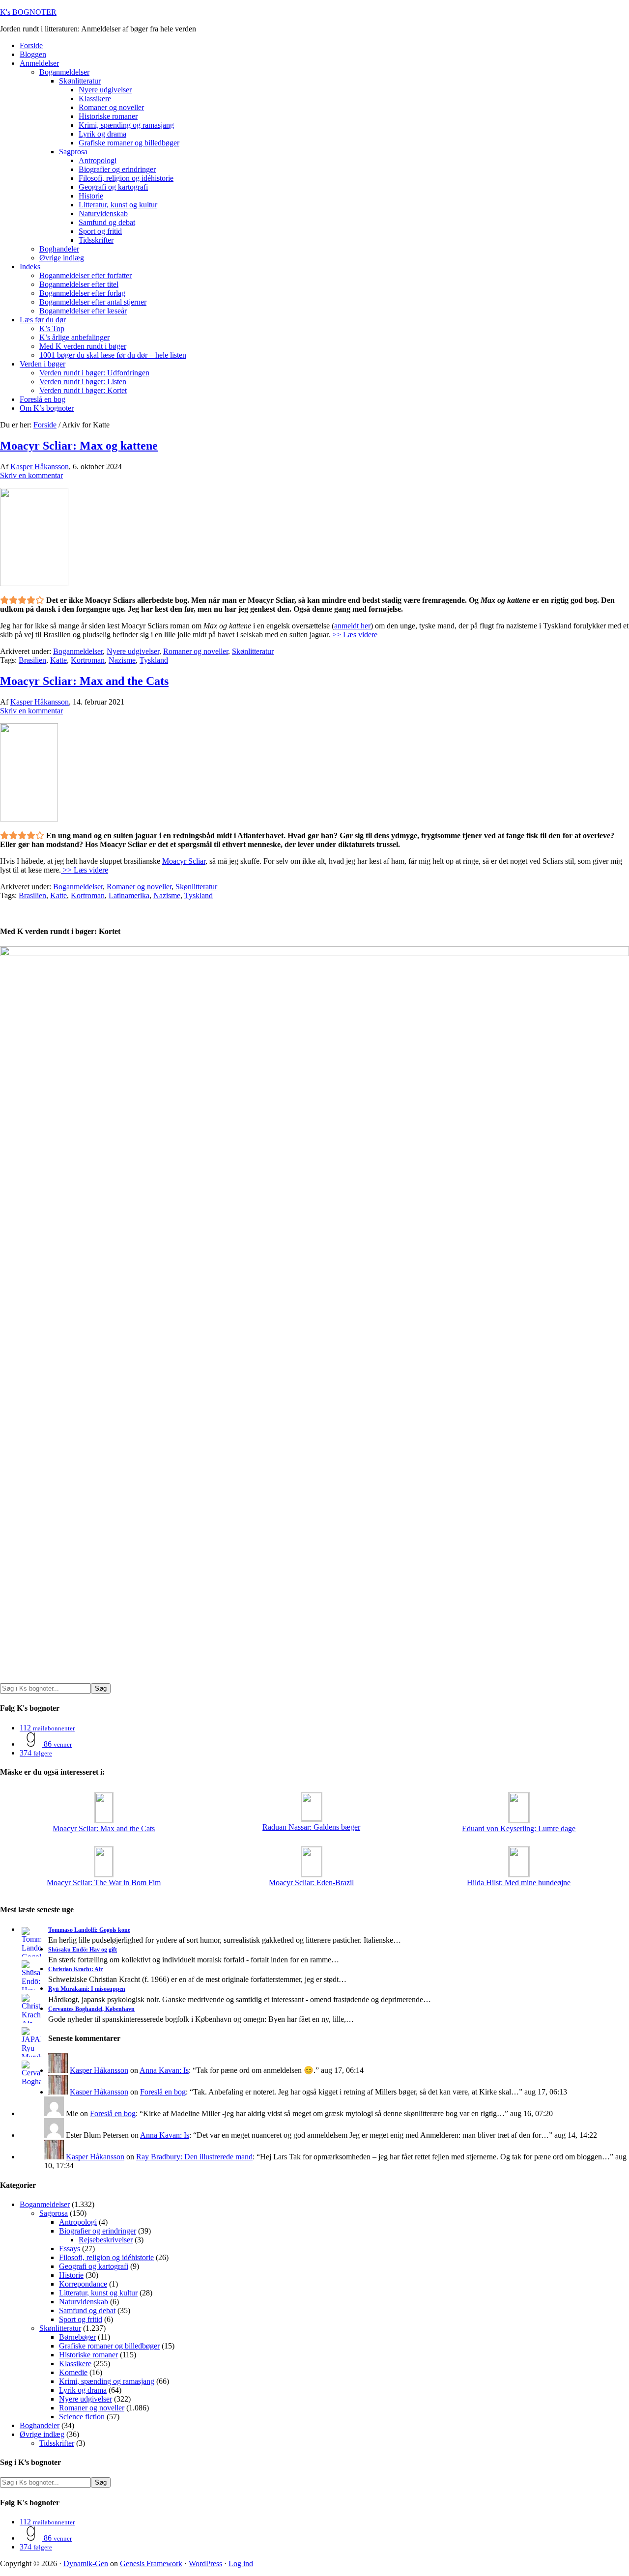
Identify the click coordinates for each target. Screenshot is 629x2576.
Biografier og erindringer (98, 2231)
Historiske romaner (88, 2355)
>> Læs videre (354, 635)
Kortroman (88, 660)
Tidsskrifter (57, 2443)
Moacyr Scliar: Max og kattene (79, 446)
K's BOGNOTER (28, 12)
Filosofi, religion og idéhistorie (106, 2257)
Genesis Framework (151, 2563)
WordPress (205, 2563)
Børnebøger (77, 2337)
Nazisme (122, 660)
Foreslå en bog (163, 2092)
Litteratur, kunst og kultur (98, 2293)
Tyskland (154, 660)
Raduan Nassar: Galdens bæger (311, 1827)
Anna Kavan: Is (164, 2070)
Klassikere (75, 2364)
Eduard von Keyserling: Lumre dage (519, 1828)
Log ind (241, 2563)
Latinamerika (129, 895)
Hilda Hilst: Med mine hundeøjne (519, 1882)
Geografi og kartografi (94, 2266)
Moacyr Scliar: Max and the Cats (84, 681)
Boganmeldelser (78, 651)
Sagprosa (54, 2213)
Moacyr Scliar (184, 861)
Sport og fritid (81, 2319)
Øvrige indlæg (42, 2434)
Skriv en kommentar (31, 475)
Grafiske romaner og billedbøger (109, 2346)
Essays (70, 2249)
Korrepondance (83, 2284)
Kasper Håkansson (99, 2070)
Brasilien (32, 660)
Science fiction (82, 2417)
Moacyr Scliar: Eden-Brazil (311, 1882)
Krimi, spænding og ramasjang (107, 2381)
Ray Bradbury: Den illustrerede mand (194, 2157)
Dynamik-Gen (86, 2563)
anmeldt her (352, 626)
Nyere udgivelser (133, 651)
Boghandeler (40, 2425)
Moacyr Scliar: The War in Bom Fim (104, 1882)
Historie (71, 2275)
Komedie (73, 2372)
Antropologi (78, 2222)
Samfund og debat (87, 2310)
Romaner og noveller (196, 651)
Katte (58, 660)
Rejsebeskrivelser (106, 2240)
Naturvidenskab (84, 2302)
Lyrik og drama (83, 2390)
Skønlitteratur (253, 651)
